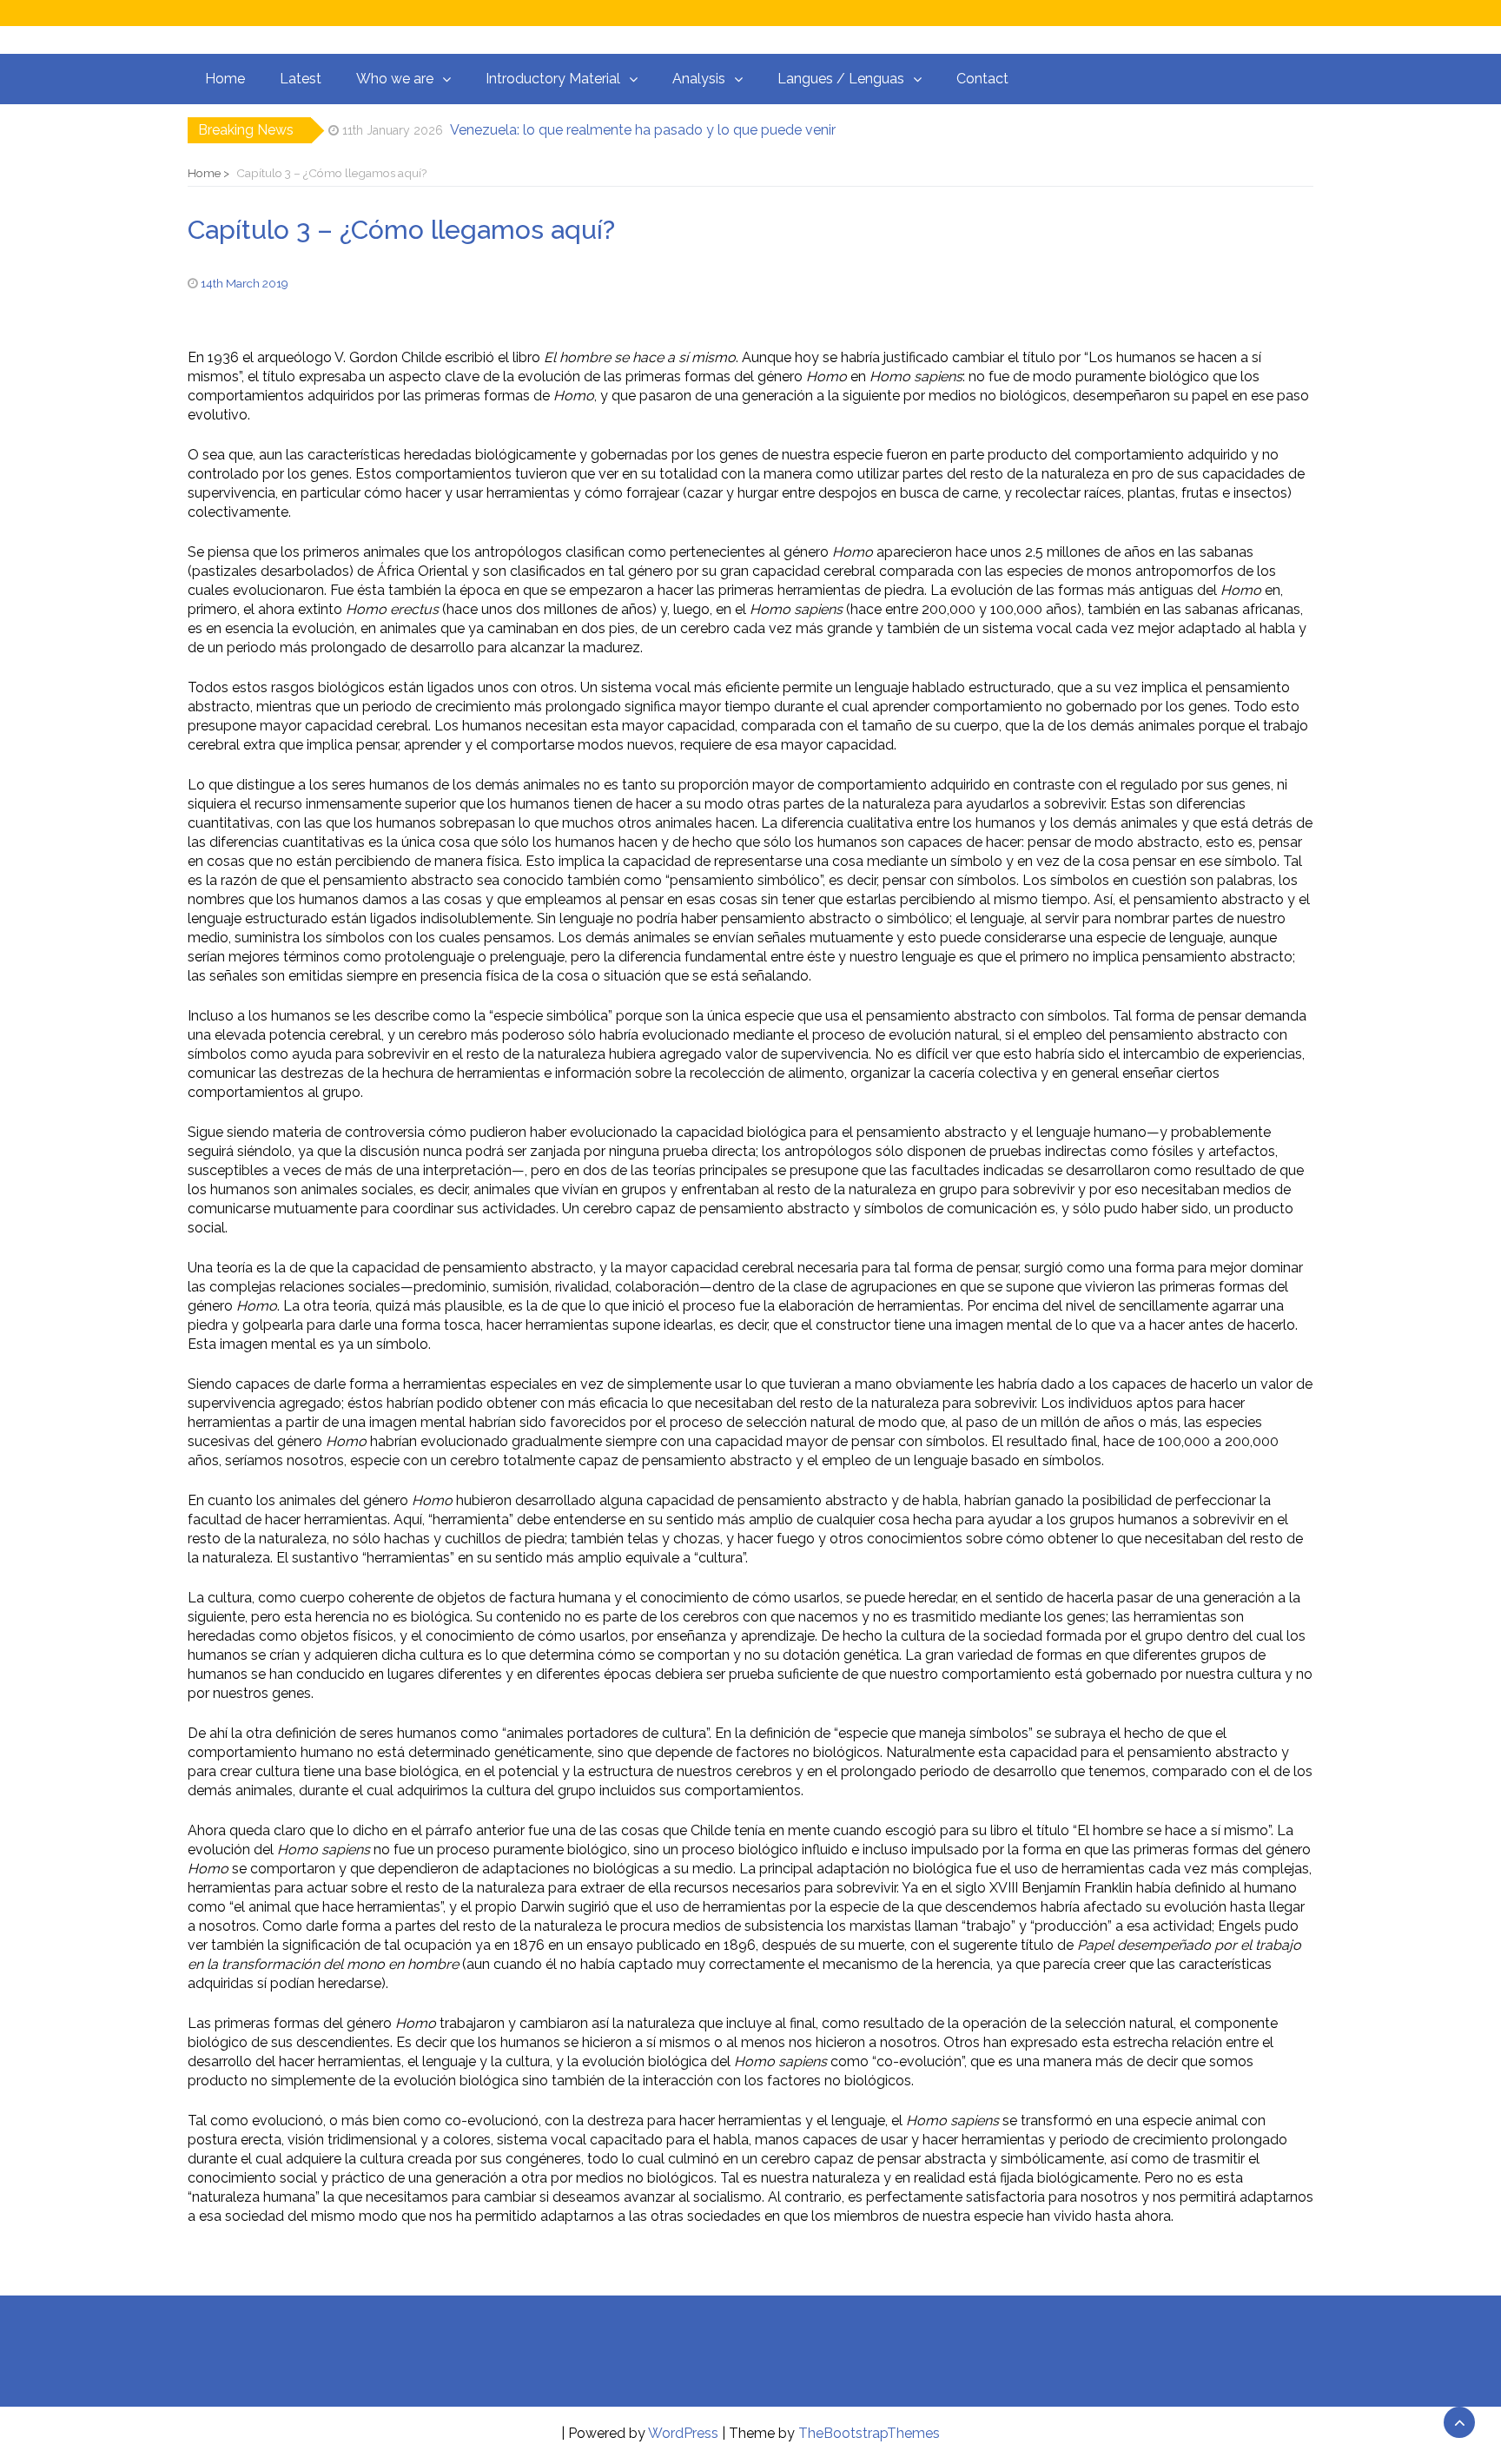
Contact (982, 79)
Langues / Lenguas (841, 79)
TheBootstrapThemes (869, 2433)
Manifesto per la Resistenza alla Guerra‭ (569, 133)
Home (225, 79)
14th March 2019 (245, 283)
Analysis (699, 79)
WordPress (683, 2433)
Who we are (395, 79)
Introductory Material (553, 79)
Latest (301, 79)
